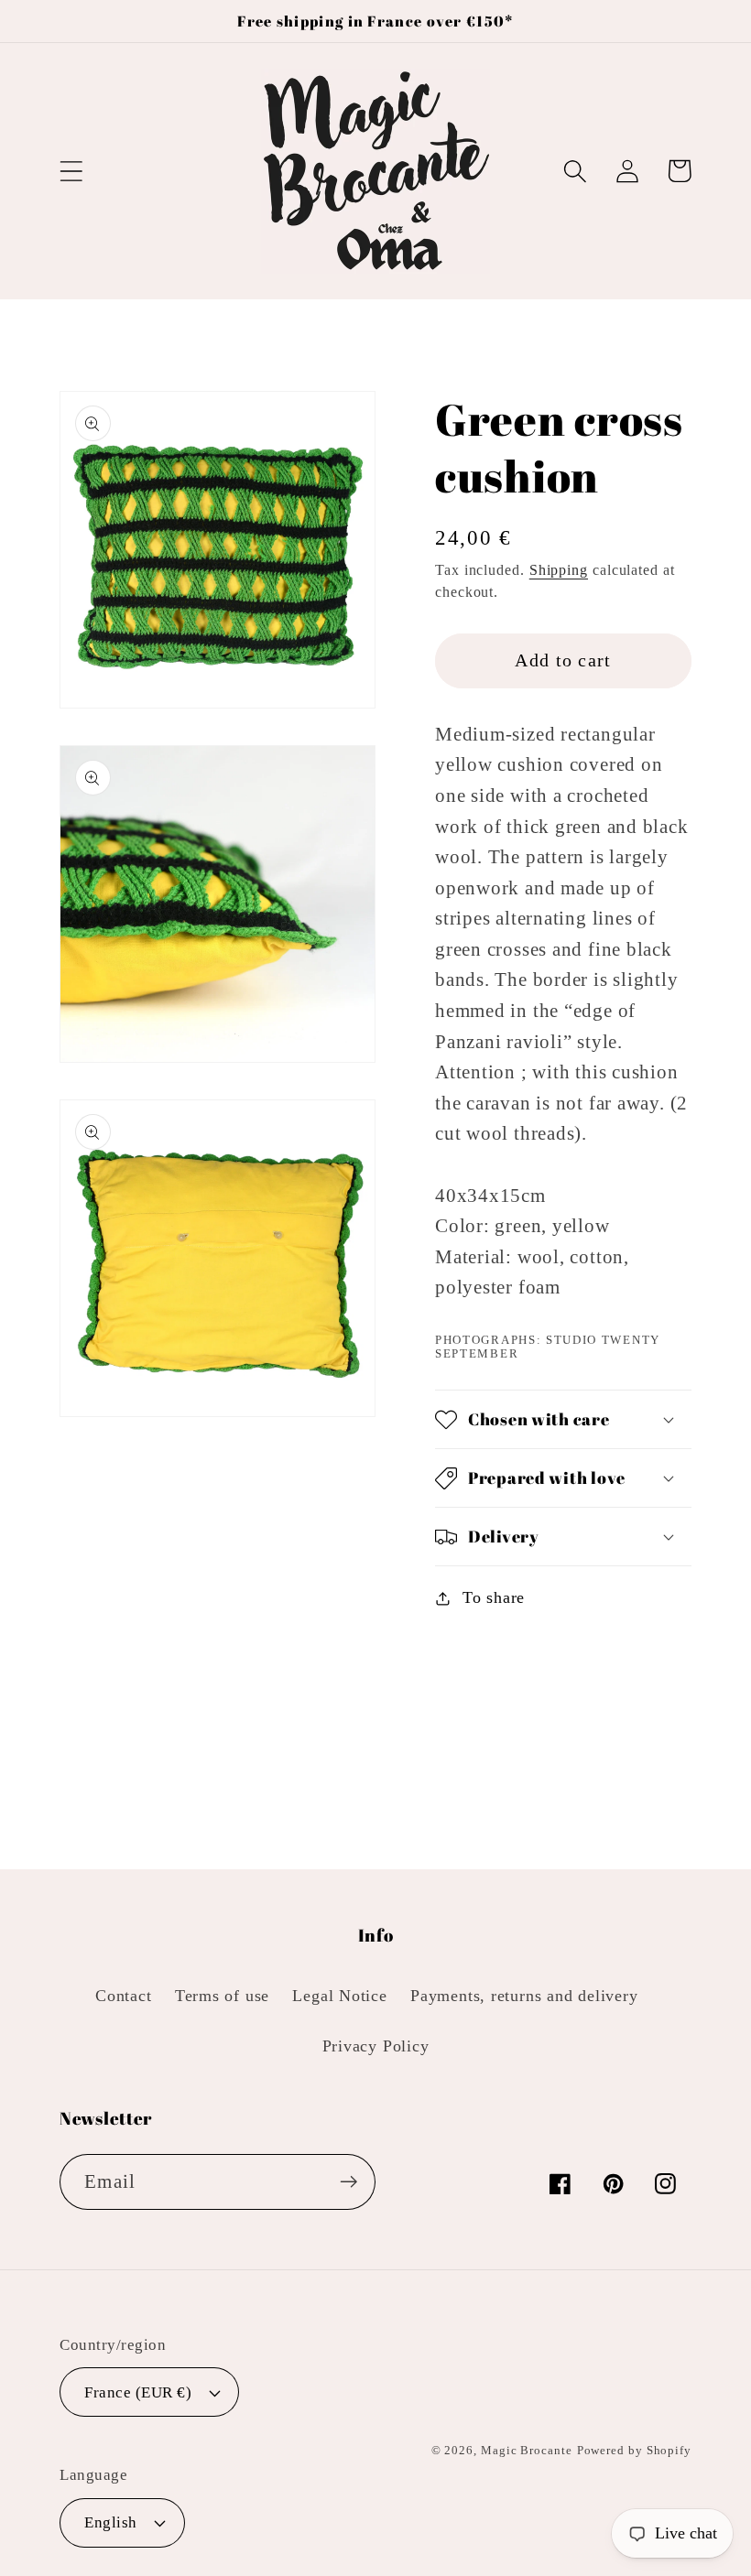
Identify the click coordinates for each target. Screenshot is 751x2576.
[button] (71, 171)
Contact (123, 1996)
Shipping (559, 570)
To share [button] (494, 1597)
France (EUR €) (138, 2392)
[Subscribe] (348, 2182)
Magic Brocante (527, 2450)
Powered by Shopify (634, 2450)
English (111, 2522)
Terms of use (222, 1996)
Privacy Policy (376, 2046)
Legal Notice (339, 1996)
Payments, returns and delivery (524, 1996)
